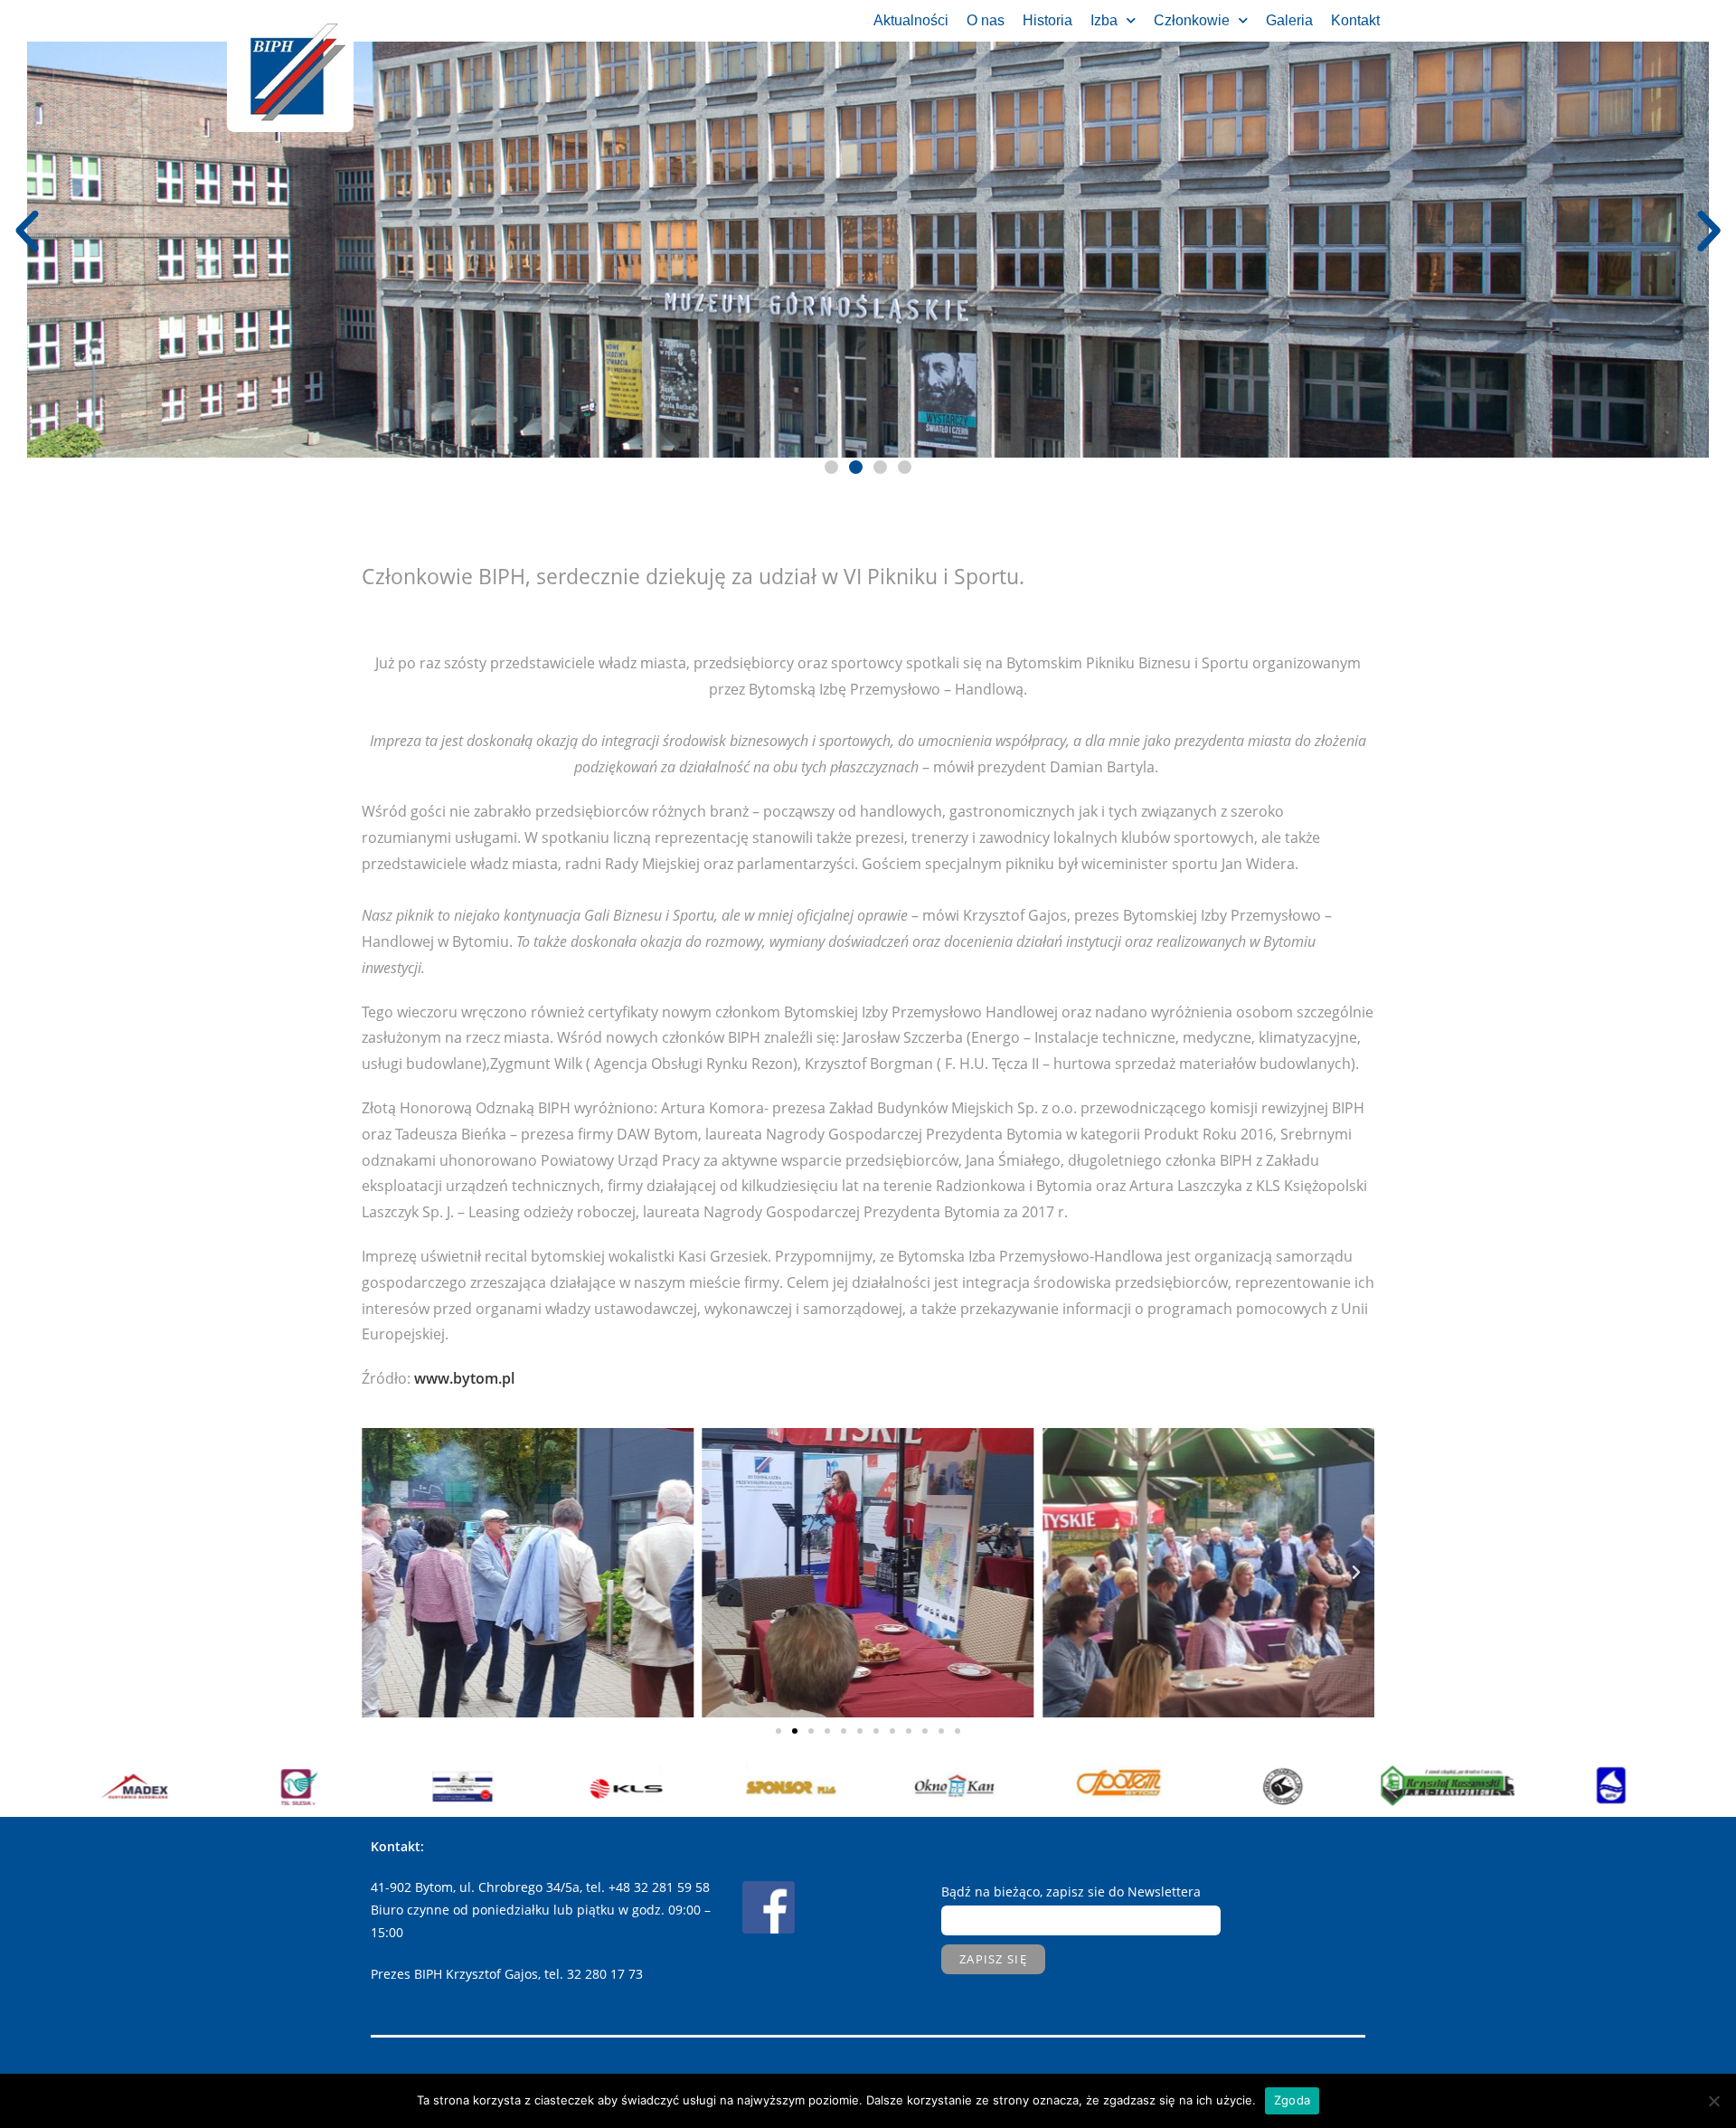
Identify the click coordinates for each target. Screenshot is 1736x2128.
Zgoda (1292, 2100)
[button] (778, 1731)
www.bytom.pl (464, 1378)
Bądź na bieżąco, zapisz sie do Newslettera (1071, 1892)
